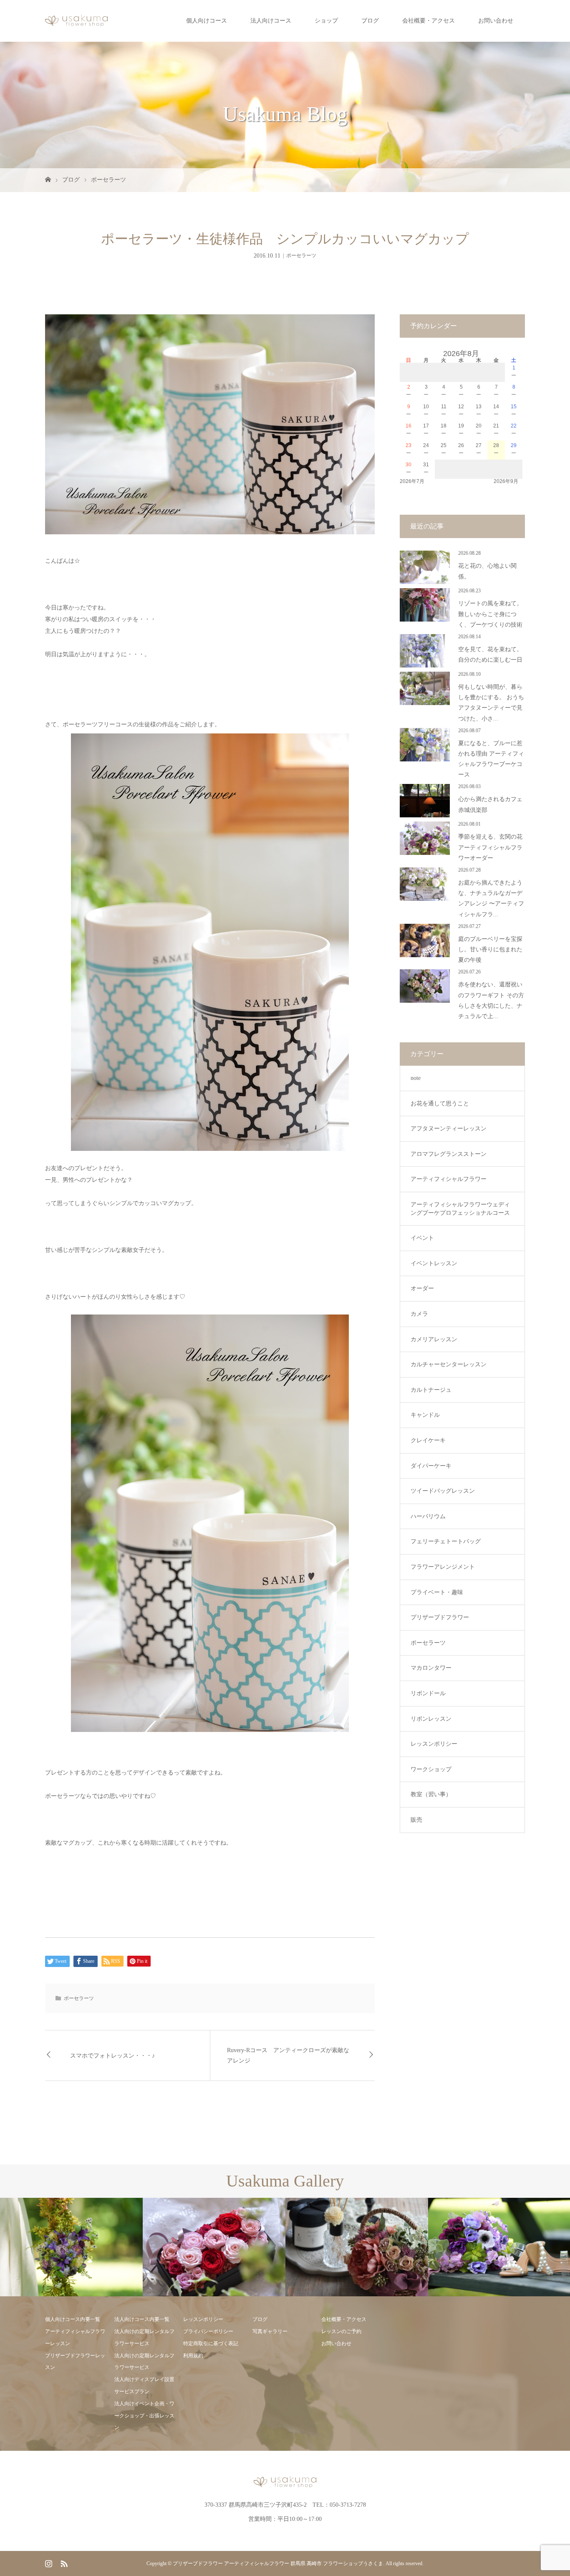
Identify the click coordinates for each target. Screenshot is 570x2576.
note (416, 1078)
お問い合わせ (496, 21)
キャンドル (425, 1415)
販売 (416, 1820)
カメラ (419, 1314)
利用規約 (193, 2356)
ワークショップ (431, 1769)
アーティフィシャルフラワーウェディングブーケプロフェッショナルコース (460, 1209)
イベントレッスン (434, 1263)
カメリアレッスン (434, 1339)
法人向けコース (271, 21)
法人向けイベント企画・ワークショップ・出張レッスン (144, 2416)
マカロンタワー (431, 1668)
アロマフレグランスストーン (449, 1154)
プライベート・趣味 (437, 1592)
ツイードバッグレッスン (443, 1491)
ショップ (326, 21)
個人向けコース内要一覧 (73, 2319)
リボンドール (428, 1693)
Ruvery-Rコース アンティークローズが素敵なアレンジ (288, 2055)
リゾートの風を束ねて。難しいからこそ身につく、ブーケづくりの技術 (490, 614)
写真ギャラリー (270, 2331)
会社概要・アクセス (429, 21)
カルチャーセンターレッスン (449, 1364)
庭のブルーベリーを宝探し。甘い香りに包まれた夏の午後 (490, 949)
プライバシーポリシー (208, 2331)
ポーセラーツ (108, 180)
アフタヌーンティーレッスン (449, 1129)
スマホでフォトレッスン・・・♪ (112, 2056)
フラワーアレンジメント (443, 1567)
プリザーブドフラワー (440, 1617)
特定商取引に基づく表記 (211, 2343)
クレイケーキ (428, 1440)
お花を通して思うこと (440, 1103)
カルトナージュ (431, 1390)
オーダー (422, 1288)
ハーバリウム (428, 1516)
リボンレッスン (431, 1719)
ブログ (370, 21)
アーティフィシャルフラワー (449, 1179)
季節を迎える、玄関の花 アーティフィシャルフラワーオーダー (490, 847)
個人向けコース (207, 21)
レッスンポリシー (434, 1744)
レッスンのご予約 (341, 2331)
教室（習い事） (431, 1794)
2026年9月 (506, 481)
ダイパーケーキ (431, 1466)
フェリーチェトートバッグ (446, 1541)
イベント (422, 1238)
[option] (71, 2247)
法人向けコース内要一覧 (142, 2319)
